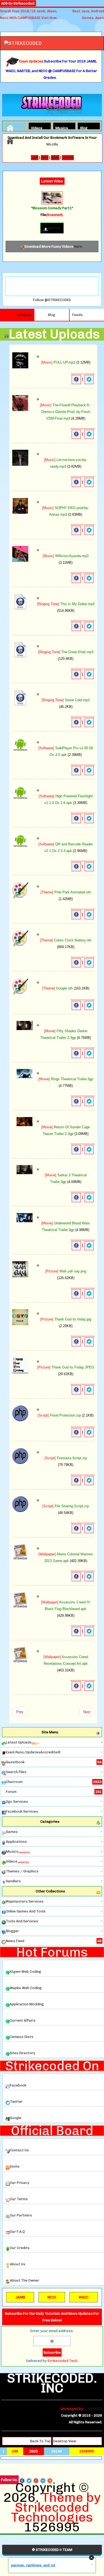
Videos (35, 127)
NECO (52, 2297)
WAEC (84, 2297)
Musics (60, 127)
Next (87, 1712)
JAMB (20, 2297)
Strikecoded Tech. (63, 2361)
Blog (84, 127)
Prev (20, 1712)
